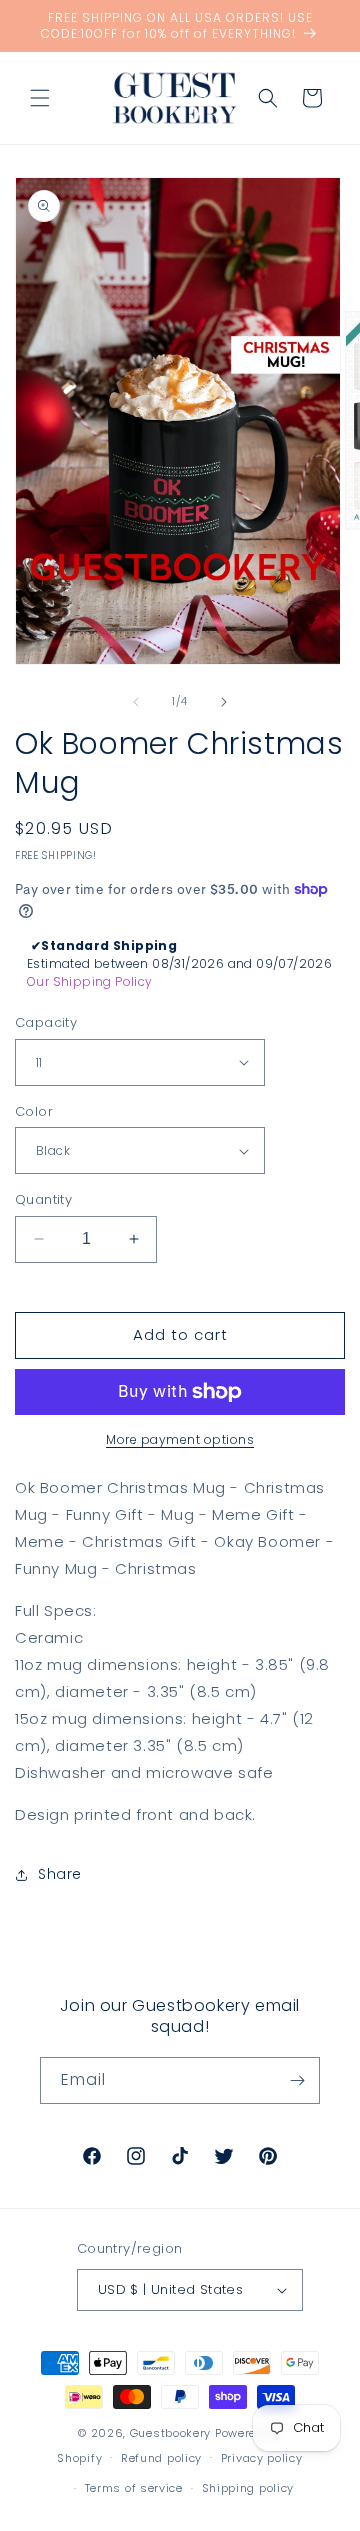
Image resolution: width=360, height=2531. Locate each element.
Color (34, 1111)
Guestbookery (170, 2433)
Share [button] (60, 1874)
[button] (40, 98)
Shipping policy (248, 2488)
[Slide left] (136, 702)
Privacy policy (262, 2458)
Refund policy (161, 2458)
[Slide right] (224, 702)
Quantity (43, 1199)
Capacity (46, 1022)
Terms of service (134, 2488)
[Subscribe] (297, 2080)
